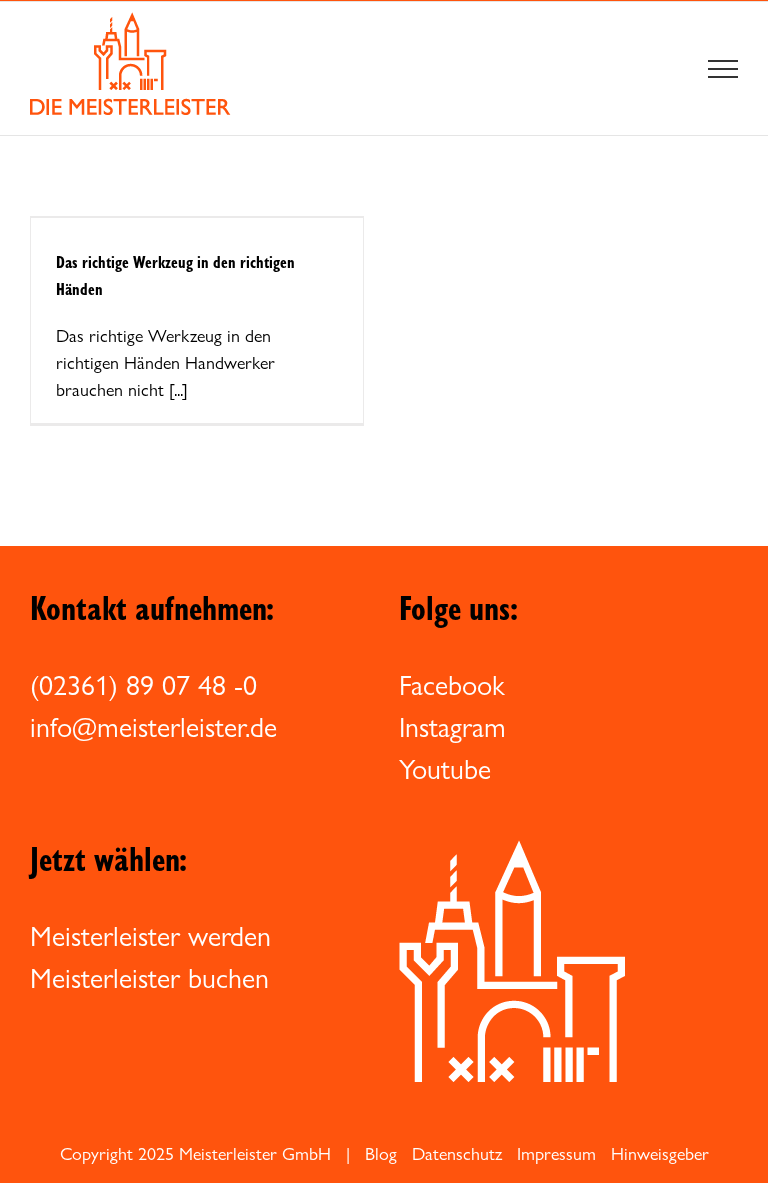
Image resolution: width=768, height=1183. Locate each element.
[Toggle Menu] (723, 69)
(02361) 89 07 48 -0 (143, 685)
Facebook (452, 685)
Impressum (556, 1153)
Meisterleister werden (150, 936)
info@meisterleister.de (153, 727)
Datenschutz (457, 1153)
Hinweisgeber (660, 1153)
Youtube (445, 769)
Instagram (452, 727)
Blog (381, 1153)
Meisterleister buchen (149, 978)
